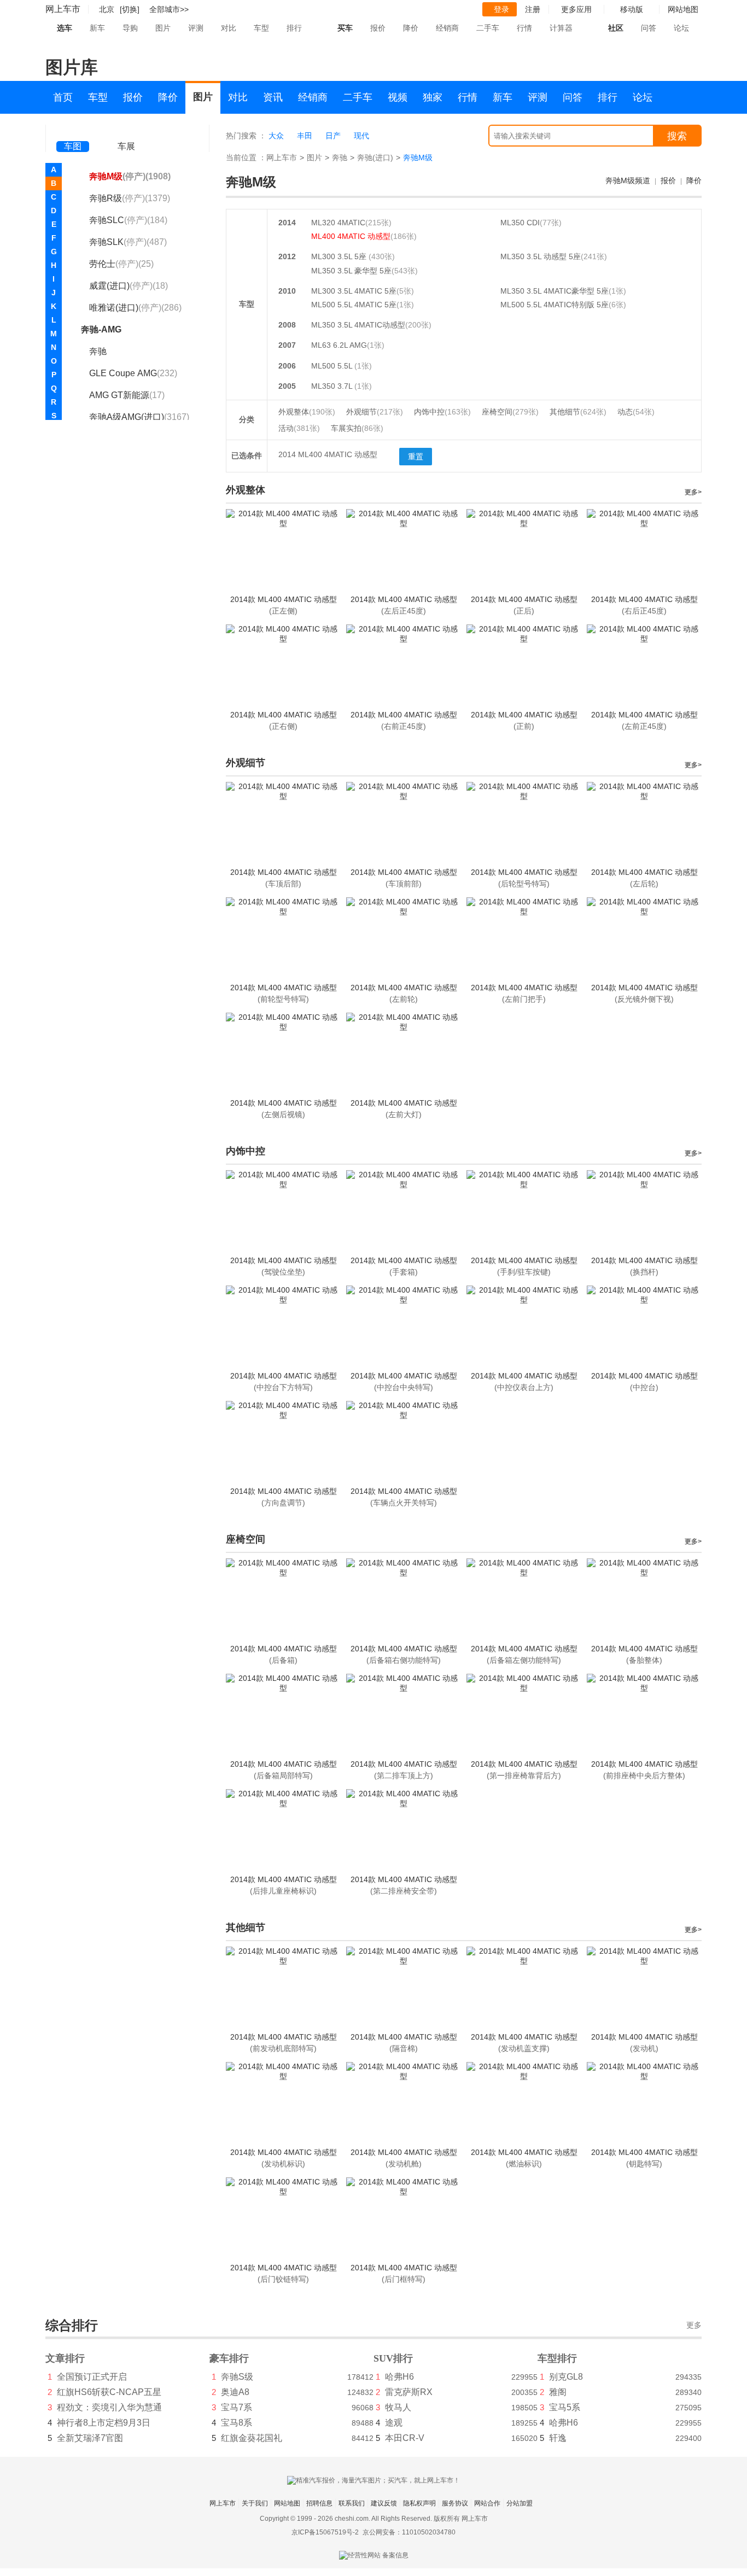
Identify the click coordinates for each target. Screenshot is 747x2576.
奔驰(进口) (375, 157)
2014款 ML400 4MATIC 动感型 (284, 599)
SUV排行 (393, 2358)
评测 (196, 28)
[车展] (126, 132)
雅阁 (558, 2392)
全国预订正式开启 (92, 2377)
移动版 (632, 9)
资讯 (273, 97)
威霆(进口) (129, 286)
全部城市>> (169, 9)
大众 (276, 136)
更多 (694, 2325)
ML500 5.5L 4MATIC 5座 (354, 305)
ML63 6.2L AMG (339, 345)
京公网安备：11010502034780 (409, 2532)
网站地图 (287, 2503)
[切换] (130, 9)
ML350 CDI (520, 223)
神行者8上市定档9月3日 (104, 2423)
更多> (693, 492)
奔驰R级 (130, 198)
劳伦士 (121, 264)
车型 (261, 28)
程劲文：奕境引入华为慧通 (109, 2407)
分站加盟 (520, 2503)
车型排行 (557, 2358)
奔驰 (340, 157)
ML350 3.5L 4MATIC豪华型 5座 (555, 291)
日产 (333, 136)
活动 (299, 428)
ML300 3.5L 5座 (340, 256)
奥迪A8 (235, 2392)
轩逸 (558, 2438)
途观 (394, 2423)
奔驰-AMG (101, 329)
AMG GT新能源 (127, 395)
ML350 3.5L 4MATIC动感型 (358, 325)
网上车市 (63, 9)
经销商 (447, 28)
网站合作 (487, 2503)
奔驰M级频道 (628, 180)
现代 (361, 136)
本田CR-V (405, 2438)
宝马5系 (565, 2407)
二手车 (488, 28)
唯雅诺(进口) (135, 308)
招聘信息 (319, 2503)
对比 (229, 28)
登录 (501, 9)
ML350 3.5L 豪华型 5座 (351, 271)
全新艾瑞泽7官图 (90, 2438)
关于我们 (255, 2503)
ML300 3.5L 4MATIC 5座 (354, 291)
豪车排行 (229, 2358)
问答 (649, 28)
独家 (433, 97)
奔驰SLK (128, 242)
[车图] (73, 131)
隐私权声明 (419, 2503)
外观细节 (375, 412)
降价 (411, 28)
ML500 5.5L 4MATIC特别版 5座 (555, 305)
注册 (533, 9)
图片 (163, 28)
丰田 (305, 136)
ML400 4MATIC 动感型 (351, 236)
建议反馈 (384, 2503)
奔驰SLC (128, 220)
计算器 (561, 28)
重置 (416, 457)
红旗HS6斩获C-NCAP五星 (109, 2392)
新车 (97, 28)
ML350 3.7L (333, 386)
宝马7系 (237, 2407)
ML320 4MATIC (338, 223)
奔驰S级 (237, 2377)
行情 (524, 28)
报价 (378, 28)
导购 (130, 28)
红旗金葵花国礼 (252, 2438)
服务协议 (455, 2503)
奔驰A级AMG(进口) (139, 417)
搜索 (677, 136)
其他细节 (578, 412)
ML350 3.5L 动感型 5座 (541, 256)
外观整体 (307, 412)
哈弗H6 (399, 2377)
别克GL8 (566, 2377)
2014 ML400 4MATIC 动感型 (328, 454)
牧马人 (398, 2407)
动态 (636, 412)
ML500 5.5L (333, 366)
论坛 (681, 28)
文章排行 (65, 2358)
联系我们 (352, 2503)
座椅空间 (510, 412)
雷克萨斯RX (409, 2392)
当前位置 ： (246, 157)
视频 (398, 97)
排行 (294, 28)
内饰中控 (442, 412)
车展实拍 (357, 428)
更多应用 (576, 9)
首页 (63, 97)
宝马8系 (237, 2423)
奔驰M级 (130, 176)
